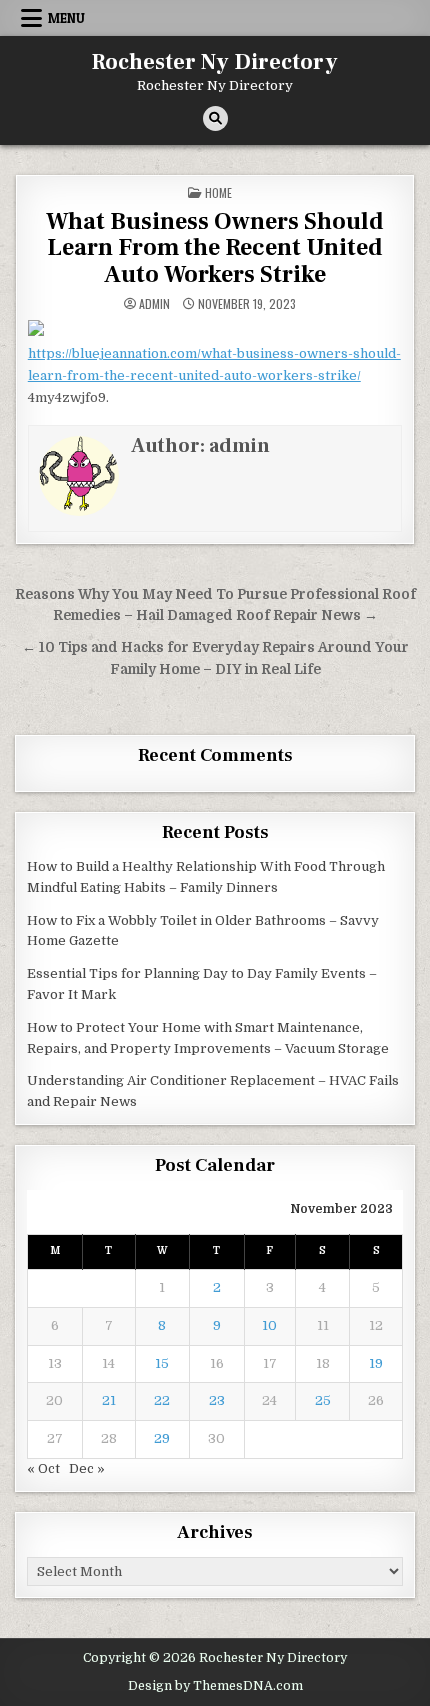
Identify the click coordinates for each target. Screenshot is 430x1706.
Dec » (87, 1468)
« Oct (43, 1468)
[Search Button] (215, 118)
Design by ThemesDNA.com (215, 1686)
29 (162, 1438)
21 (109, 1400)
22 (162, 1400)
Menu (66, 18)
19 (376, 1363)
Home (218, 192)
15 (162, 1363)
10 (269, 1325)
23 (217, 1400)
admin (154, 304)
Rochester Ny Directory (215, 62)
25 (323, 1400)
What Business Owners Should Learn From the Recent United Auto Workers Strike (215, 248)
